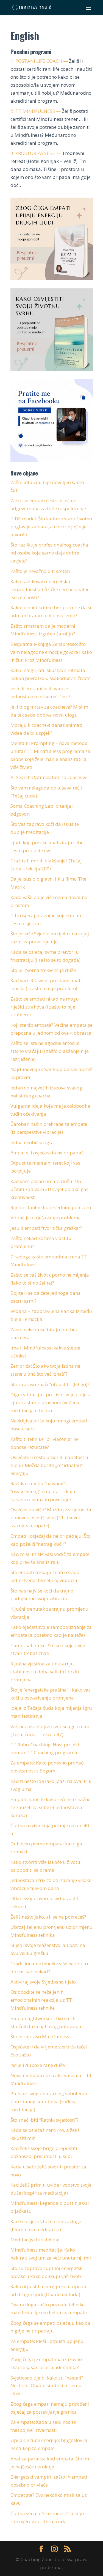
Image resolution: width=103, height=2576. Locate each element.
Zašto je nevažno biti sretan (40, 571)
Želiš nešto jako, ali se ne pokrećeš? (48, 1917)
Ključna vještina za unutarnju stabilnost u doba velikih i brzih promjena (45, 1672)
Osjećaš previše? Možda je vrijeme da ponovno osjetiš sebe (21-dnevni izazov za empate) (51, 1518)
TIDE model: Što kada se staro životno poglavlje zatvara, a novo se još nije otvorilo (51, 527)
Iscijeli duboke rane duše (38, 2065)
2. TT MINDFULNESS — (36, 111)
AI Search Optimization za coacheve (49, 777)
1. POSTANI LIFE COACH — (39, 61)
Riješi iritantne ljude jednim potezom (51, 1207)
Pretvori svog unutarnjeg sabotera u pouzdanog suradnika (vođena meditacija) (50, 2101)
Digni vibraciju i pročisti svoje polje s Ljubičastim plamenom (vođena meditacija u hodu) (50, 1402)
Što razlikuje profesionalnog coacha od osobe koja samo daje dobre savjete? (49, 553)
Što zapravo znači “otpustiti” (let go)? (50, 1384)
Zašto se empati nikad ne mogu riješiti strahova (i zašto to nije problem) (45, 1007)
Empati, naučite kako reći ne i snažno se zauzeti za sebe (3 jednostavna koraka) (51, 1807)
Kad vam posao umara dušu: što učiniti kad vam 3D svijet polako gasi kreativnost (50, 1189)
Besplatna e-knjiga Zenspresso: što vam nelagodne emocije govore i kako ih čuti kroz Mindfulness (51, 652)
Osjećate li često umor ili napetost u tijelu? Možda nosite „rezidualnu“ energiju (49, 1465)
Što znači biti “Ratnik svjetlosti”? (44, 2120)
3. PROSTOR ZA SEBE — (36, 153)
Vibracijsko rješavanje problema (46, 1218)
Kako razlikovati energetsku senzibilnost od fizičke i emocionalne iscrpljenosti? (50, 589)
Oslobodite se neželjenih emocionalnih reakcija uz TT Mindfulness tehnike (41, 2000)
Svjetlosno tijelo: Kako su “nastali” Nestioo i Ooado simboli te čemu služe (47, 2386)
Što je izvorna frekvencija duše (43, 970)
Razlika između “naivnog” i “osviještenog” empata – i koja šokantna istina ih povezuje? (43, 1491)
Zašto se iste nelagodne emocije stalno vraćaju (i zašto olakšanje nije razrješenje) (50, 1051)
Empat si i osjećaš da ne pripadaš (47, 1153)
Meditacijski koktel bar (35, 2240)
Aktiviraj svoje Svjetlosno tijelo (43, 1982)
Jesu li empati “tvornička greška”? (46, 1228)
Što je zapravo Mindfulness (40, 2037)
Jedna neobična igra (32, 1142)
